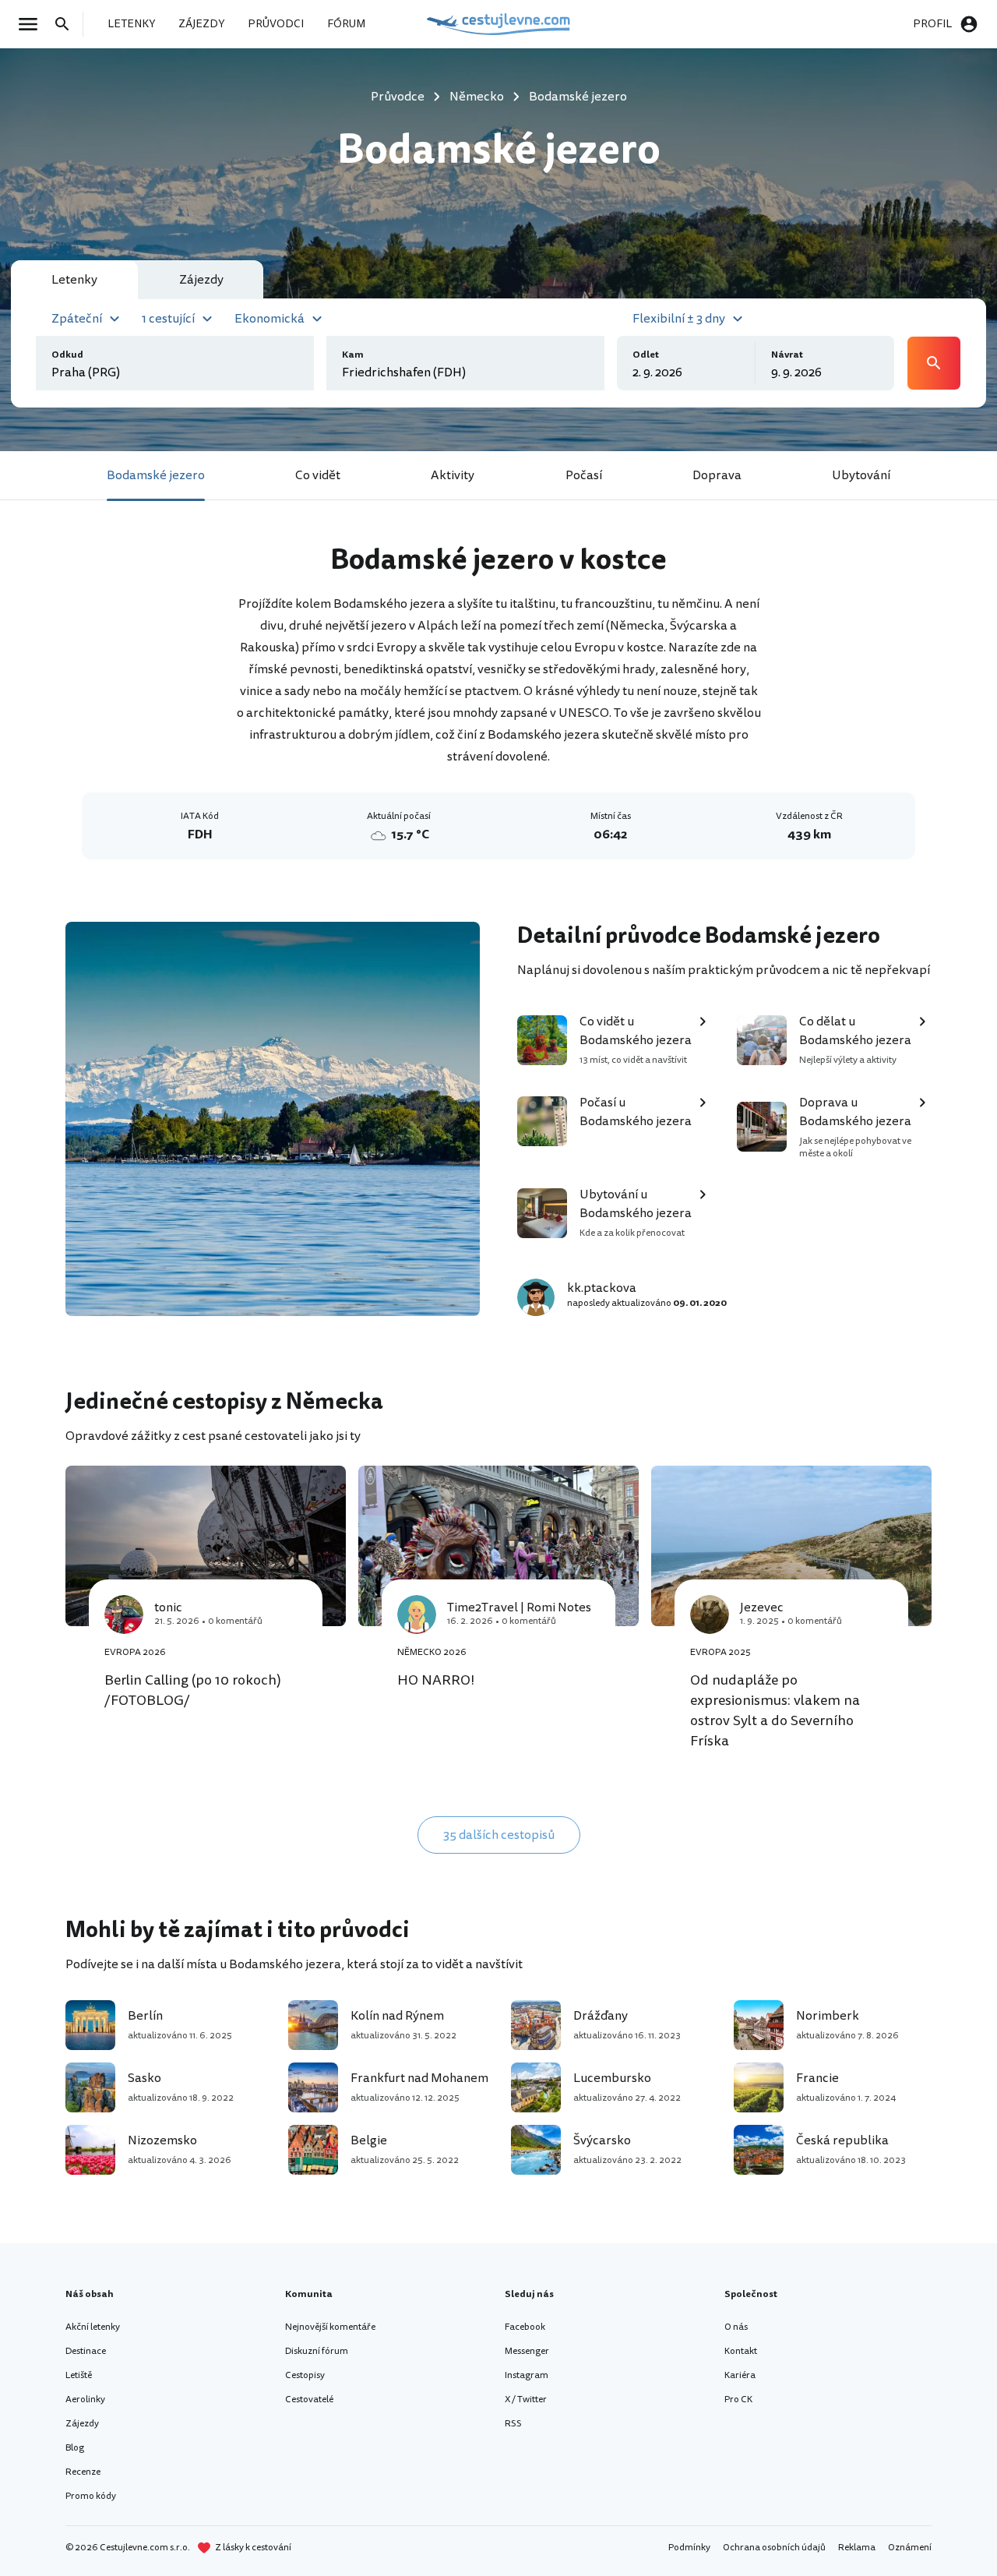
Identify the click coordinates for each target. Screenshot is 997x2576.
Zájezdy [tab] (201, 280)
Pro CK (738, 2400)
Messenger (527, 2351)
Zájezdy (82, 2424)
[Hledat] (67, 24)
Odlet (646, 355)
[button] (88, 317)
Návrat (787, 355)
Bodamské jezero (156, 475)
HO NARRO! (436, 1680)
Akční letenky (93, 2327)
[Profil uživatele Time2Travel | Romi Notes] (417, 1614)
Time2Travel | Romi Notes (519, 1607)
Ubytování (861, 475)
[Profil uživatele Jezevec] (710, 1614)
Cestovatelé (309, 2400)
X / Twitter (526, 2400)
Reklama (857, 2548)
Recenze (83, 2472)
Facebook (525, 2327)
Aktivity (453, 475)
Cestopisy (305, 2375)
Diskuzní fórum (317, 2351)
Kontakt (741, 2351)
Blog (75, 2448)
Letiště (79, 2375)
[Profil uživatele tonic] (124, 1614)
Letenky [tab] (74, 280)
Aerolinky (85, 2400)
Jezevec (762, 1607)
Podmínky (689, 2548)
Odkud (67, 355)
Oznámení (910, 2548)
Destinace (86, 2351)
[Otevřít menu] (33, 24)
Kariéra (740, 2375)
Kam (353, 355)
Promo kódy (91, 2496)
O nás (736, 2327)
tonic (168, 1607)
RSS (513, 2424)
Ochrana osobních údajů (774, 2548)
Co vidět (318, 475)
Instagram (527, 2375)
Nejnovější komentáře (330, 2327)
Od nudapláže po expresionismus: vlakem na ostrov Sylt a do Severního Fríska (775, 1710)
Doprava (717, 475)
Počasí (584, 475)
